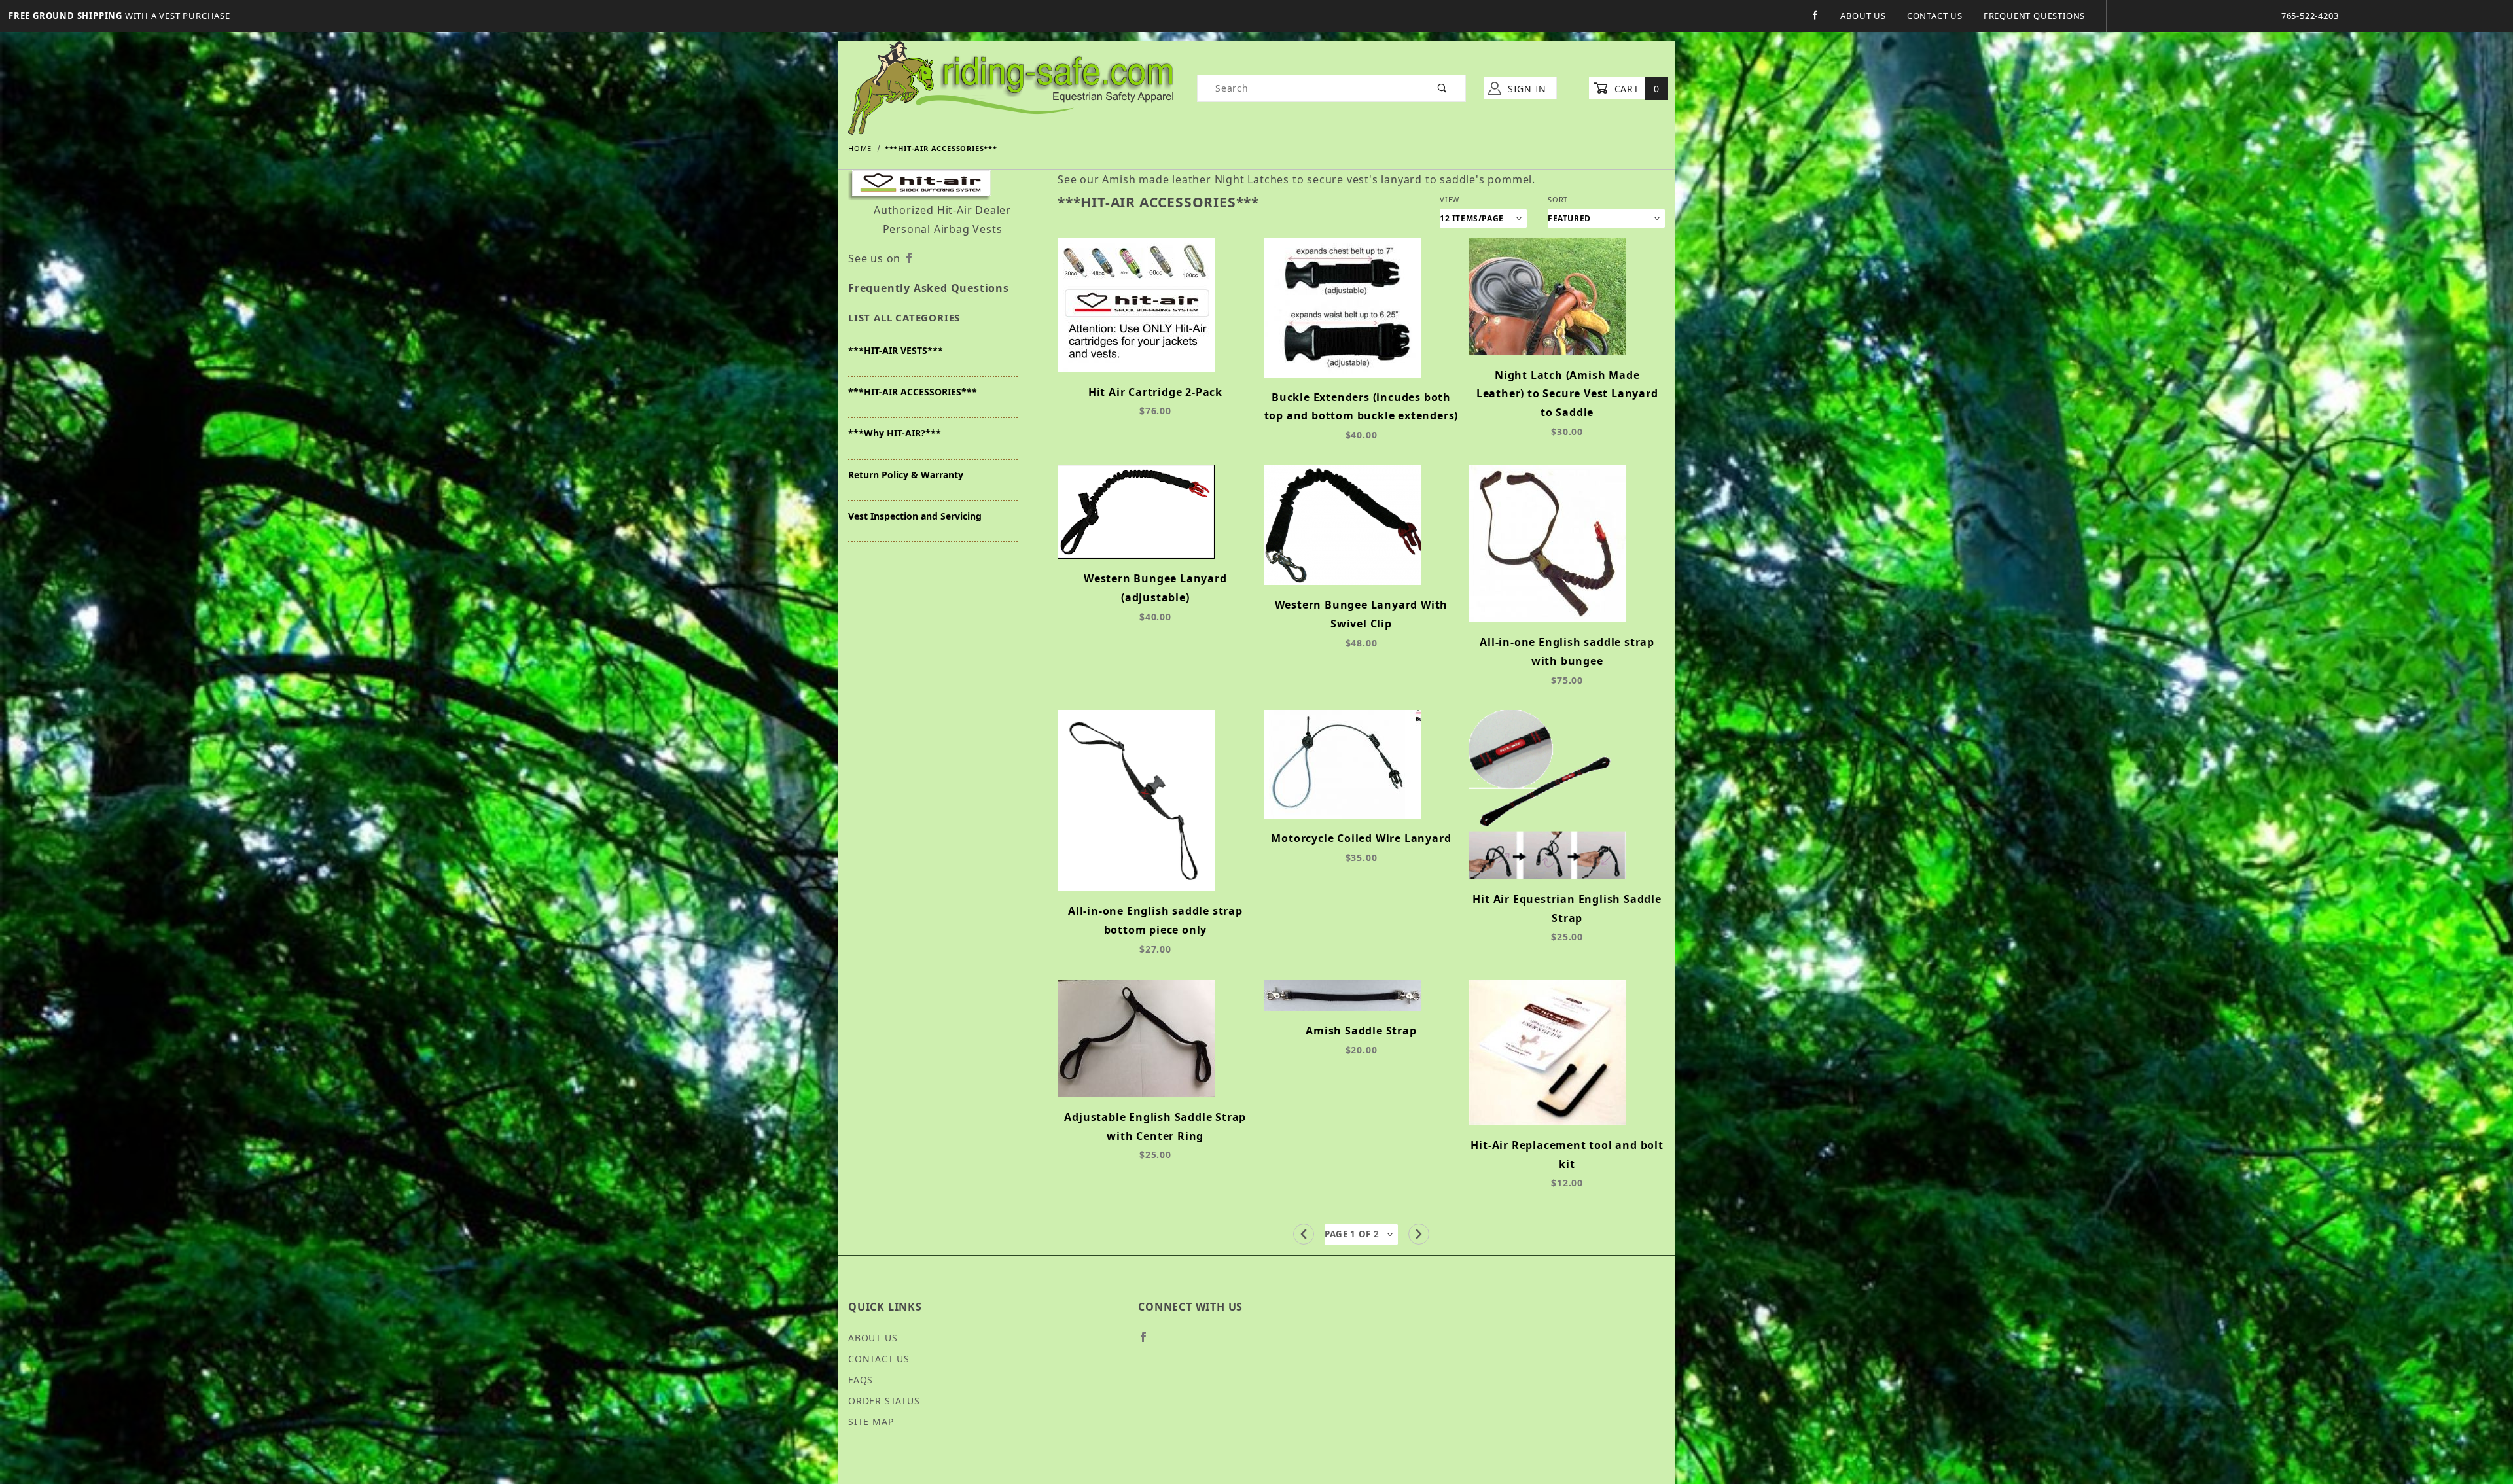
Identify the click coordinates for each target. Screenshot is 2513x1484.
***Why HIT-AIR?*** (895, 433)
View (1450, 199)
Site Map (871, 1422)
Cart (1635, 89)
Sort (1558, 199)
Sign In (1525, 89)
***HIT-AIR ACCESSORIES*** (913, 392)
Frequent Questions (2034, 16)
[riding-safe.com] (1011, 87)
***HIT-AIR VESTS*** (896, 350)
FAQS (861, 1380)
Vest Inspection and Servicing (915, 516)
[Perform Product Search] (1443, 88)
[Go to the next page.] (1419, 1234)
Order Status (884, 1401)
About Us (1863, 16)
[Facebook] (1815, 15)
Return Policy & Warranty (906, 475)
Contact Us (1935, 16)
